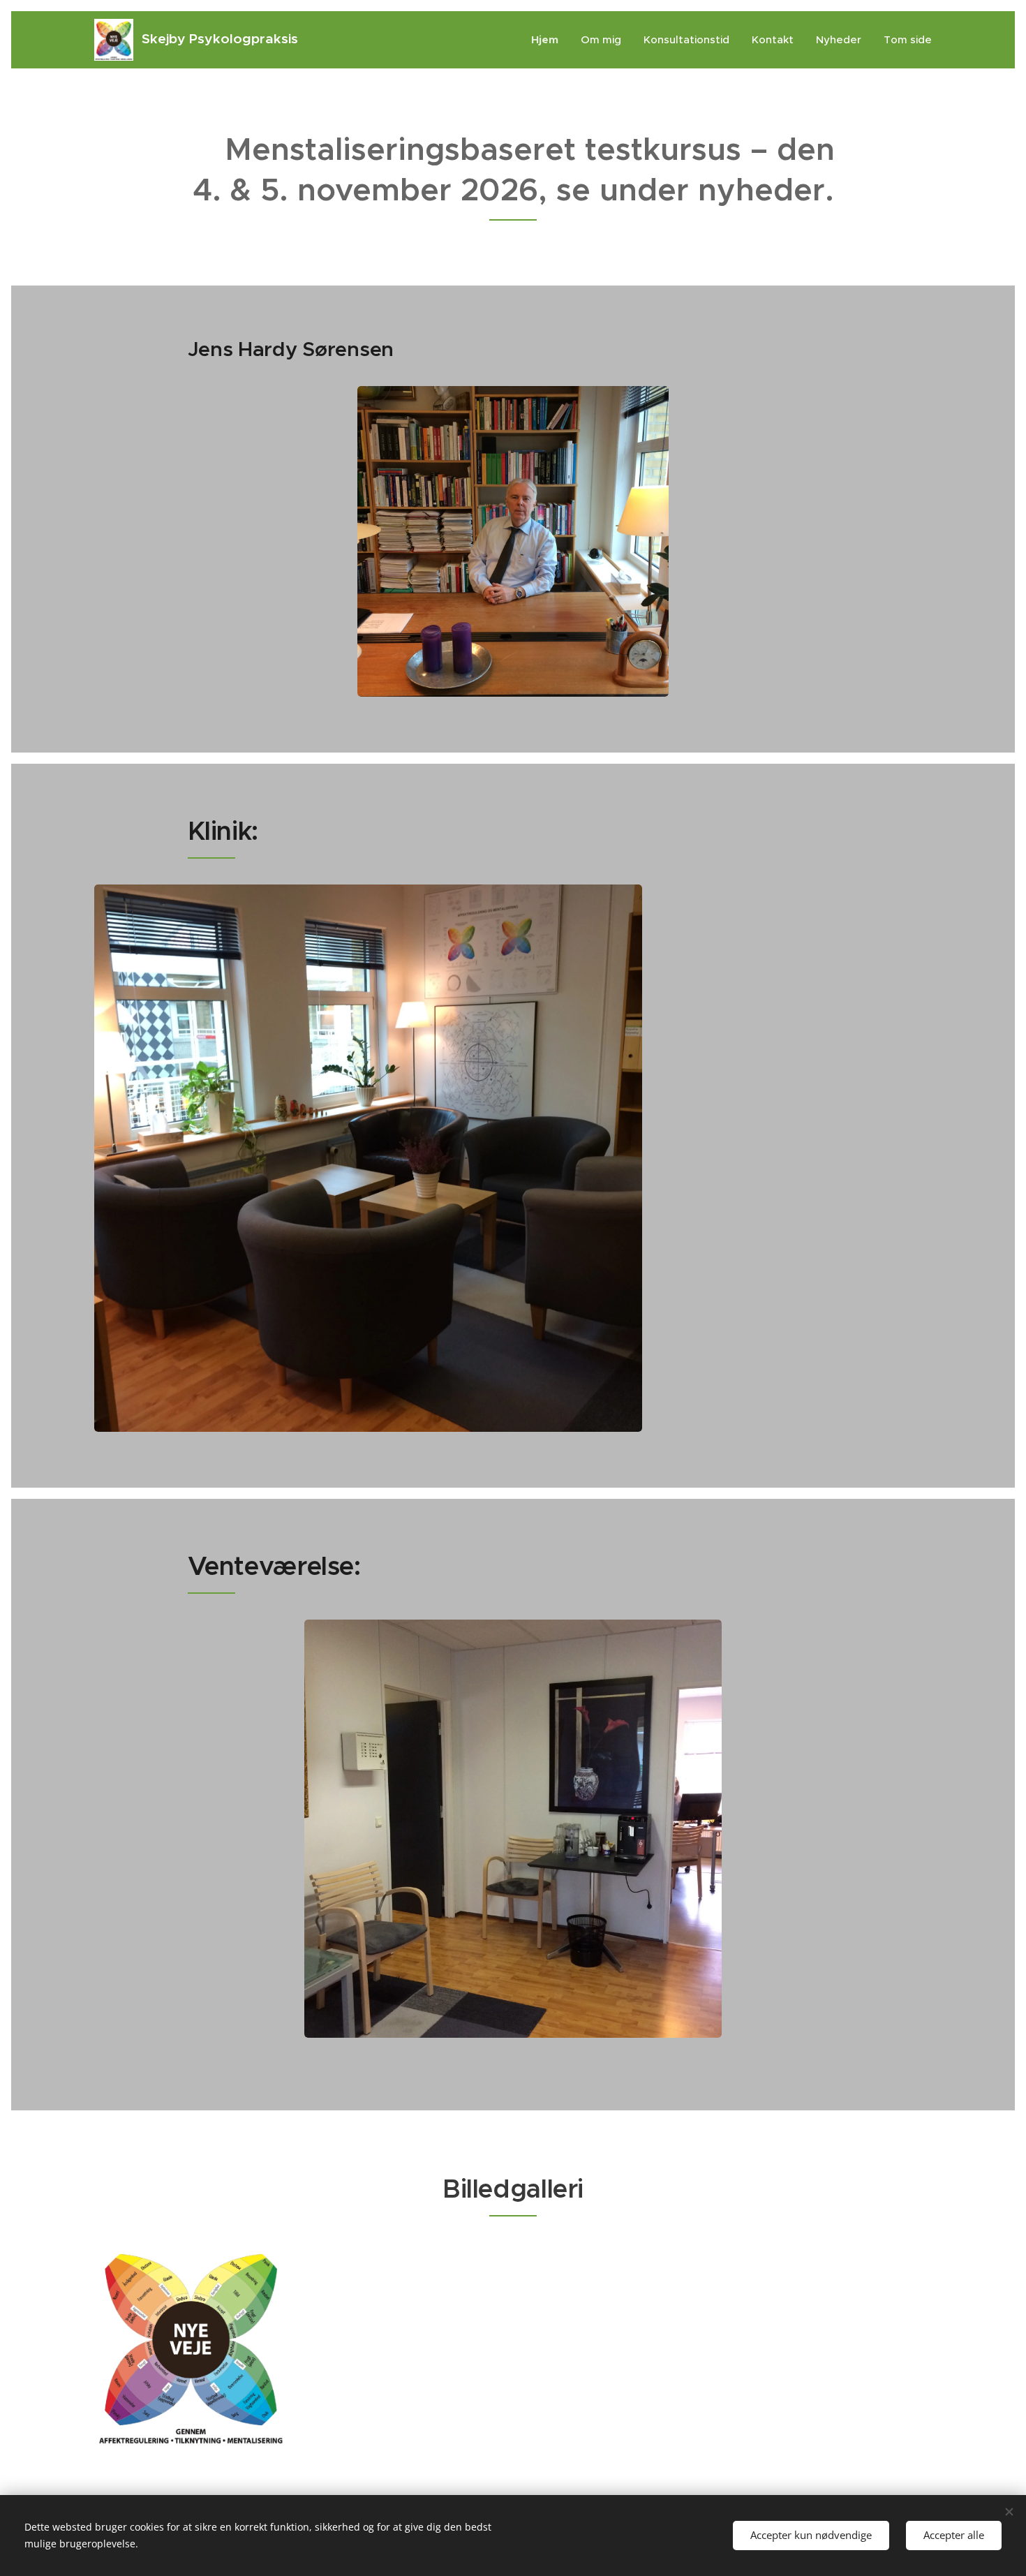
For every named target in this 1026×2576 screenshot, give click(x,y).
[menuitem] (549, 40)
